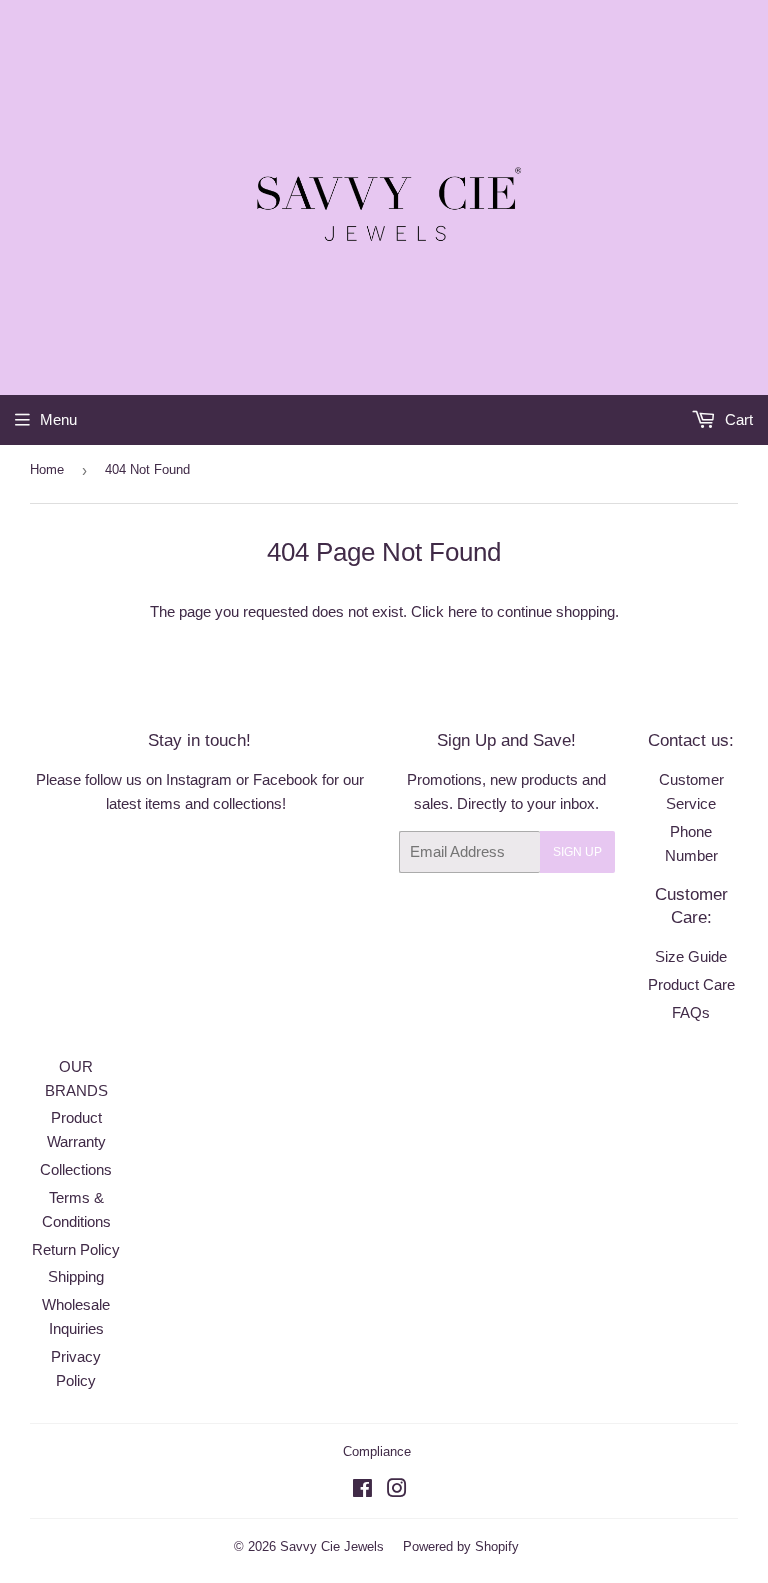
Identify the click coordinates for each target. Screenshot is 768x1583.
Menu (58, 419)
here (462, 611)
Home (47, 469)
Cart (737, 419)
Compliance (377, 1451)
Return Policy (76, 1249)
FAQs (691, 1012)
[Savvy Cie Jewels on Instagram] (397, 1490)
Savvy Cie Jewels (332, 1546)
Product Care (691, 984)
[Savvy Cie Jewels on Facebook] (362, 1490)
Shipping (76, 1276)
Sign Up (577, 852)
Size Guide (691, 956)
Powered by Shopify (461, 1546)
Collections (76, 1169)
